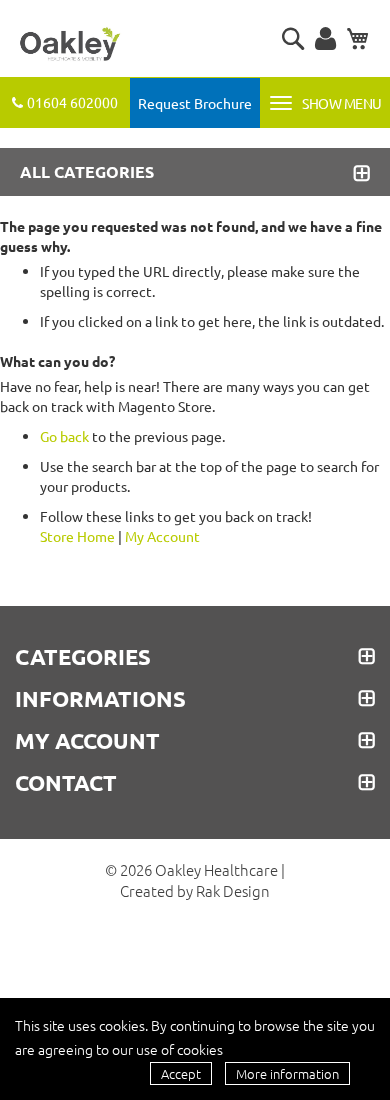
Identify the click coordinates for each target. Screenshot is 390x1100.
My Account (162, 536)
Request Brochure (195, 103)
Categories (83, 657)
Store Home (77, 536)
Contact (66, 783)
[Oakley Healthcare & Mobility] (70, 45)
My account (87, 741)
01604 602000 (72, 102)
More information (287, 1073)
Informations (100, 699)
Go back (64, 436)
